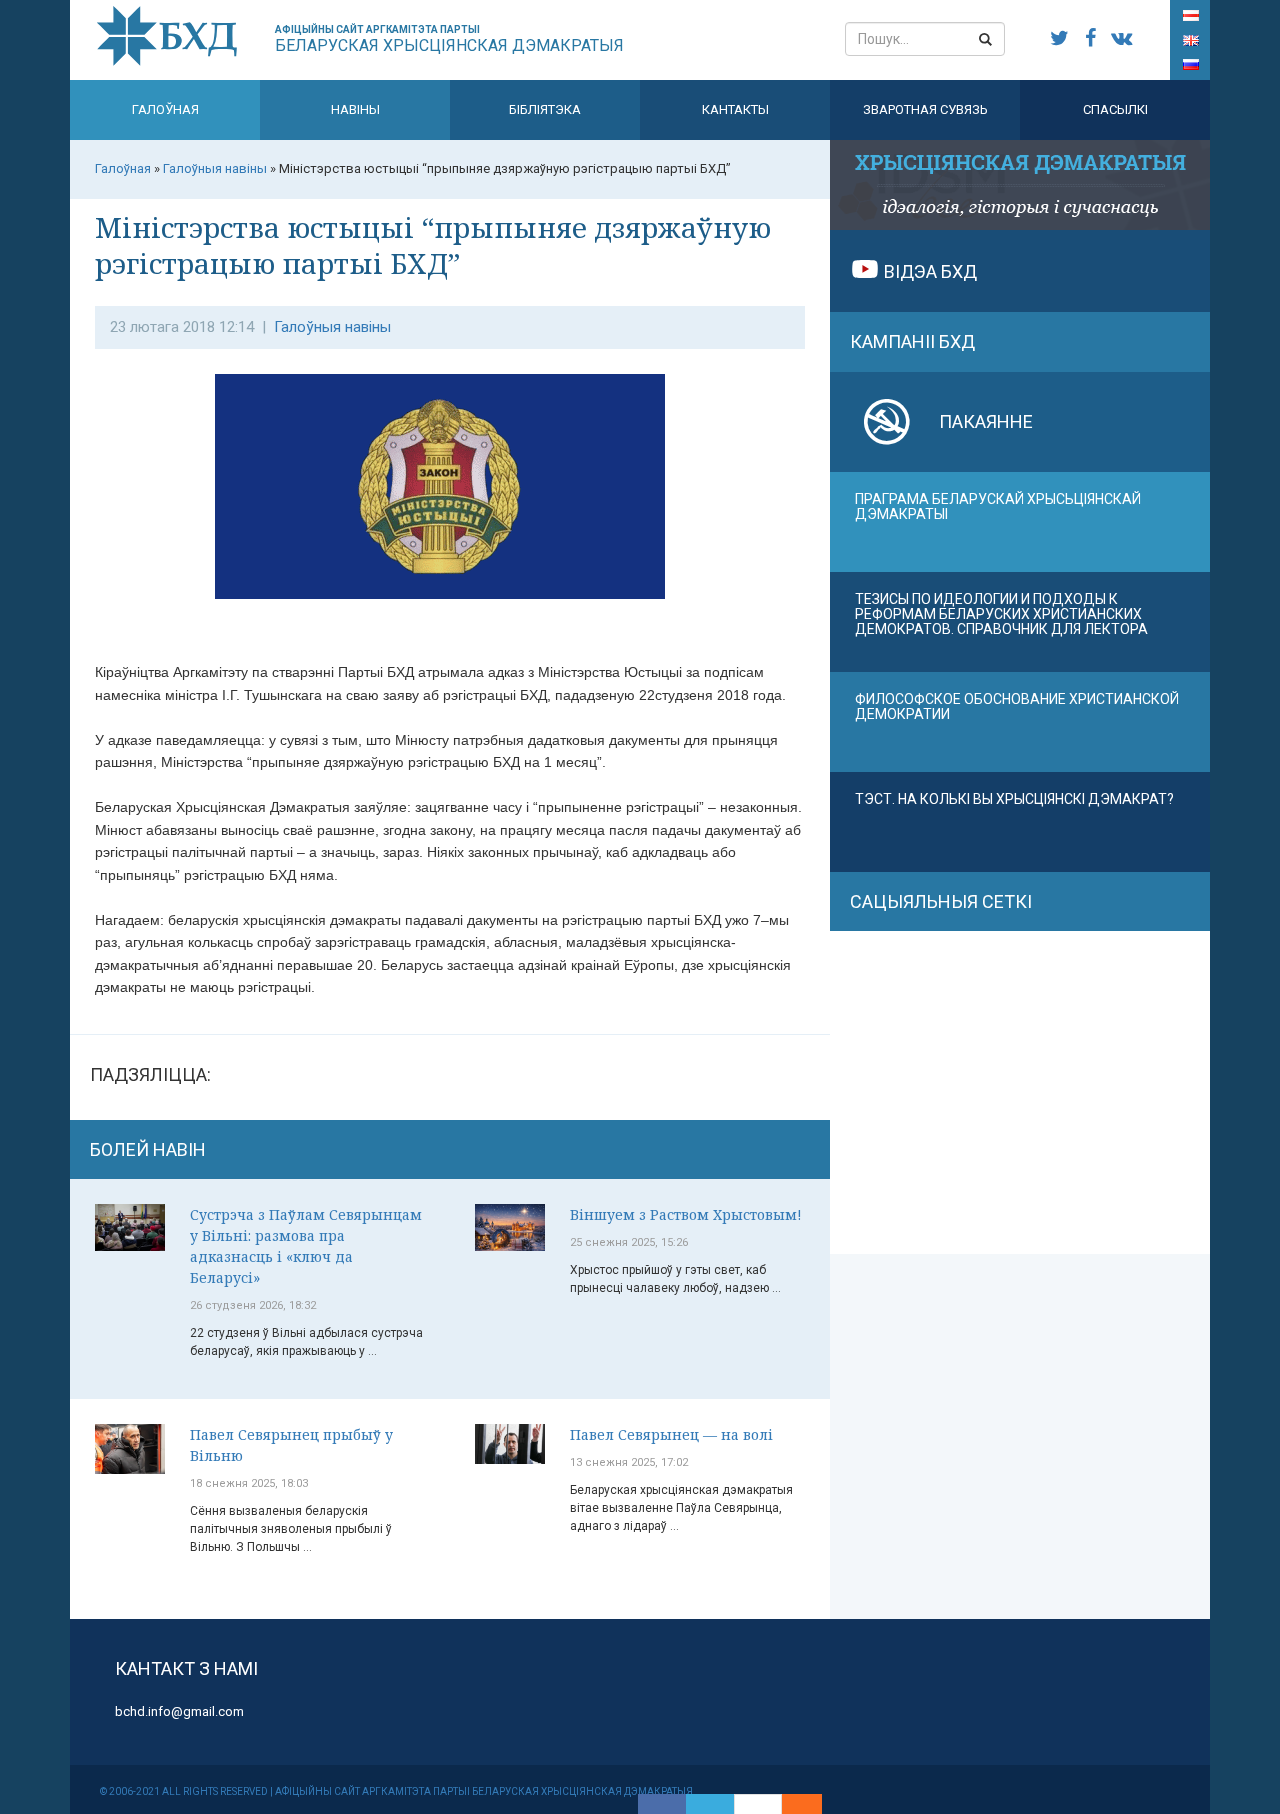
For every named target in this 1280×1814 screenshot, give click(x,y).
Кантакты (735, 109)
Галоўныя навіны (332, 327)
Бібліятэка (545, 109)
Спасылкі (1115, 109)
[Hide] (812, 1804)
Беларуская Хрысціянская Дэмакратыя (449, 39)
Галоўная (165, 109)
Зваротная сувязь (925, 109)
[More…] (792, 1804)
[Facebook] (662, 1804)
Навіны (355, 109)
